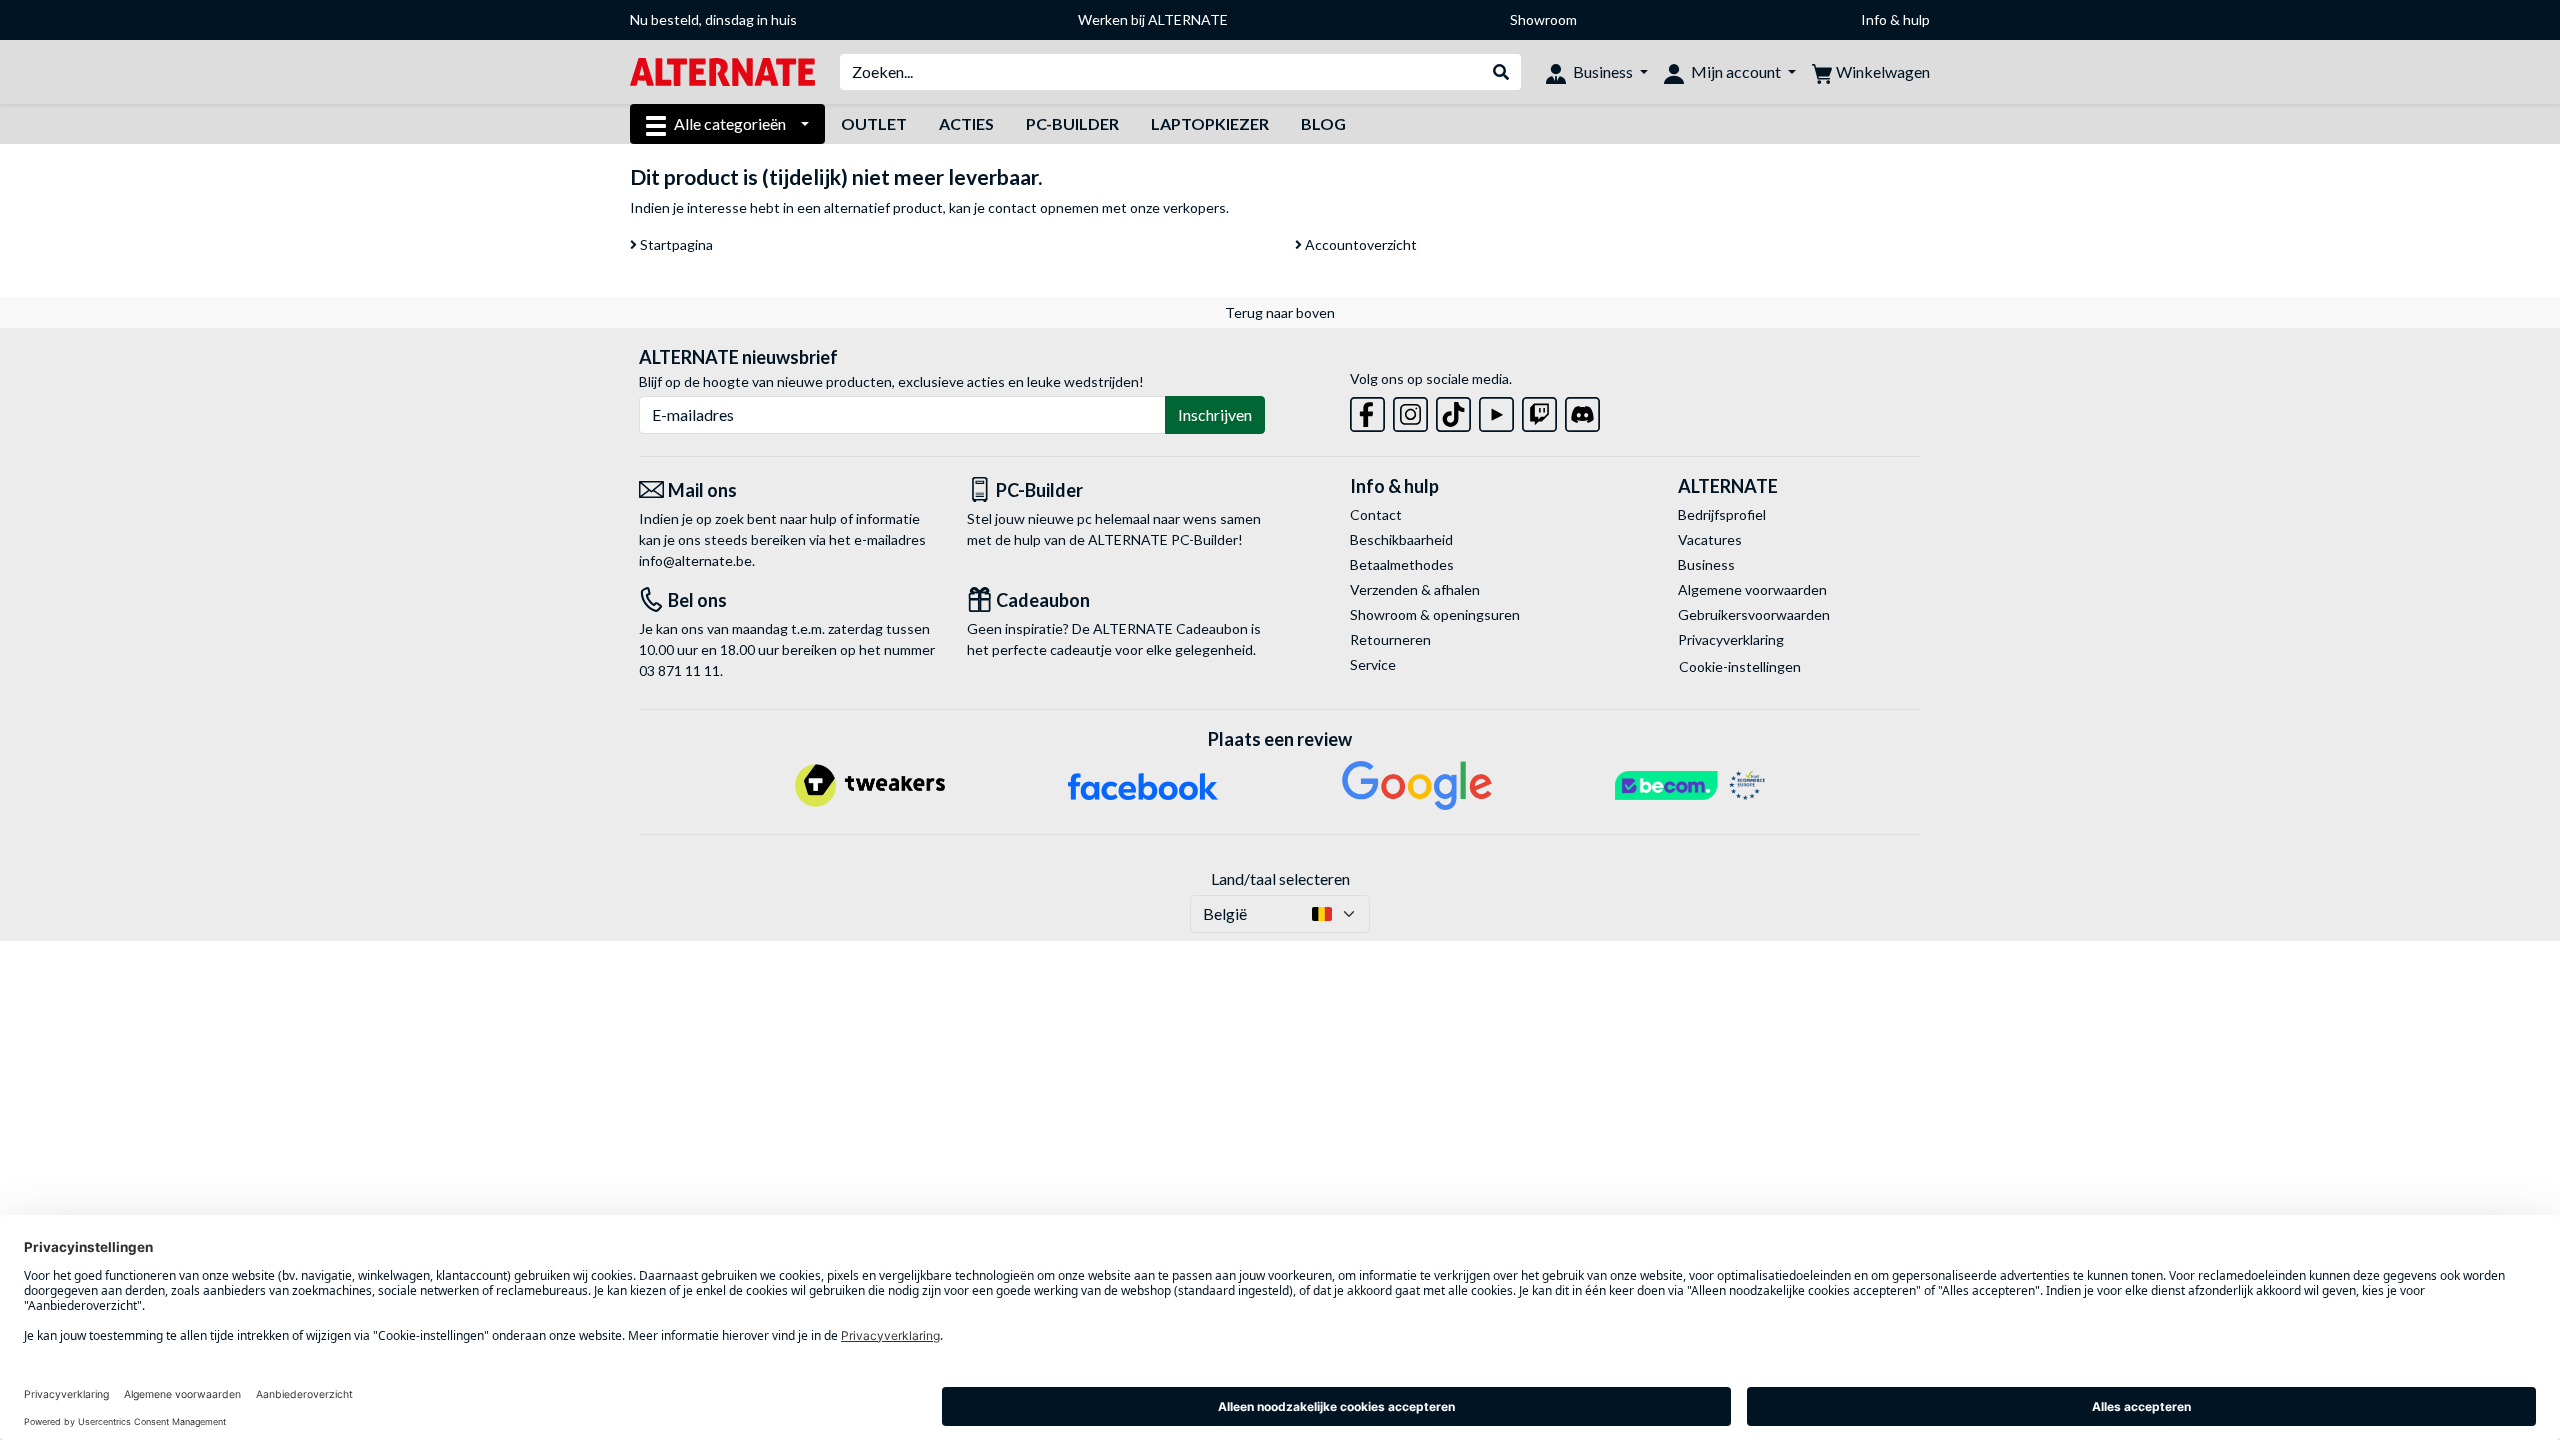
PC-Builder (1072, 123)
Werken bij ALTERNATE (1153, 19)
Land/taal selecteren (1280, 878)
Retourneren (1390, 639)
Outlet (874, 123)
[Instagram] (1410, 410)
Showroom (1543, 19)
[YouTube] (1496, 410)
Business (1706, 564)
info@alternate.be (695, 560)
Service (1373, 664)
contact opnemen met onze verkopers (1107, 207)
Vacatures (1710, 539)
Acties (966, 123)
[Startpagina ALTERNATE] (722, 70)
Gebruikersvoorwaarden (1754, 614)
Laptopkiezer (1210, 123)
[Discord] (1582, 410)
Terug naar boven (1280, 312)
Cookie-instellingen (1740, 666)
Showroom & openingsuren (1435, 614)
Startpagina (675, 244)
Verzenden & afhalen (1415, 589)
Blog (1323, 123)
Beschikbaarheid (1401, 539)
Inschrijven (1215, 414)
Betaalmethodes (1402, 564)
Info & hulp (1895, 19)
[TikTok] (1453, 410)
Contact (1376, 514)
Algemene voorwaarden (1752, 589)
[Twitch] (1539, 410)
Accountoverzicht (1359, 244)
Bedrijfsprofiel (1722, 514)
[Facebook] (1367, 410)
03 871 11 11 (679, 670)
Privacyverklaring (1731, 639)
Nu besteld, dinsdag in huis (713, 19)
